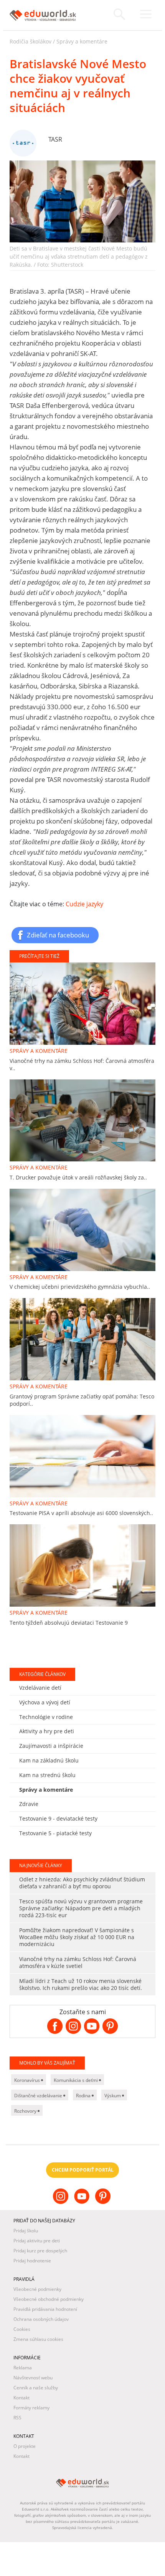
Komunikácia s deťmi (76, 2080)
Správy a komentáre (82, 41)
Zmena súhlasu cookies (38, 2339)
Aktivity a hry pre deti (47, 1731)
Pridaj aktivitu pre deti (37, 2241)
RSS (17, 2418)
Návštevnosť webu (33, 2378)
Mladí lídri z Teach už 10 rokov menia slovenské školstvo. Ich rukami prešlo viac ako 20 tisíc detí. (81, 1984)
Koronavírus (28, 2080)
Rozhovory (26, 2111)
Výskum (113, 2096)
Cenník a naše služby (36, 2388)
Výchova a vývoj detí (45, 1702)
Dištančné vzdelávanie (39, 2096)
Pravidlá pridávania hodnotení (45, 2309)
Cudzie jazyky (84, 904)
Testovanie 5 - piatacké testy (55, 1833)
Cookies (22, 2329)
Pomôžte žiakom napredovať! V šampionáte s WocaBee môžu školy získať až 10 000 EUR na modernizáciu (77, 1937)
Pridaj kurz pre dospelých (40, 2251)
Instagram (62, 2202)
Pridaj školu (26, 2231)
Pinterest (104, 2202)
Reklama (23, 2368)
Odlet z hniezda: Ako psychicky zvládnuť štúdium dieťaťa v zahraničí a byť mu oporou (82, 1883)
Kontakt (21, 2398)
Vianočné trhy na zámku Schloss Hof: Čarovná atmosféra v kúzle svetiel (78, 1962)
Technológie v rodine (46, 1717)
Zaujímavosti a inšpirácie (51, 1746)
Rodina (84, 2096)
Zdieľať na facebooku (58, 935)
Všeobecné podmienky (37, 2289)
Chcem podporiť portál (83, 2170)
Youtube (83, 2202)
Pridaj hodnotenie (32, 2261)
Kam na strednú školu (47, 1775)
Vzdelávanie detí (40, 1688)
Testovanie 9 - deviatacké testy (58, 1818)
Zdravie (29, 1804)
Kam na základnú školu (49, 1760)
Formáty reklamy (31, 2408)
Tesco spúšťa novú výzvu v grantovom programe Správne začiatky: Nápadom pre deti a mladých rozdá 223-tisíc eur (81, 1908)
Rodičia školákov (31, 41)
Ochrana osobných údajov (41, 2319)
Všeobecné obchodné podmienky (49, 2299)
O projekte (25, 2446)
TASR (55, 139)
